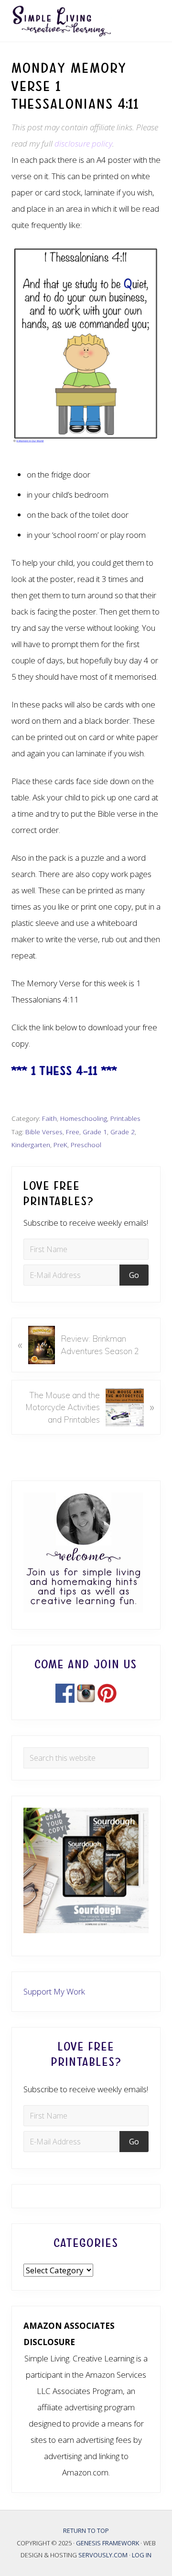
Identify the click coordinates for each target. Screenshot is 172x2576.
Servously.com (103, 2555)
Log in (142, 2555)
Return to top (86, 2530)
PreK (60, 1145)
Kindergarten (31, 1145)
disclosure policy (83, 143)
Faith (49, 1118)
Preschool (86, 1145)
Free (73, 1132)
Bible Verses (44, 1132)
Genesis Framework (108, 2543)
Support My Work (54, 1991)
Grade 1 (95, 1132)
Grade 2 (123, 1132)
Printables (125, 1118)
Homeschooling (84, 1118)
